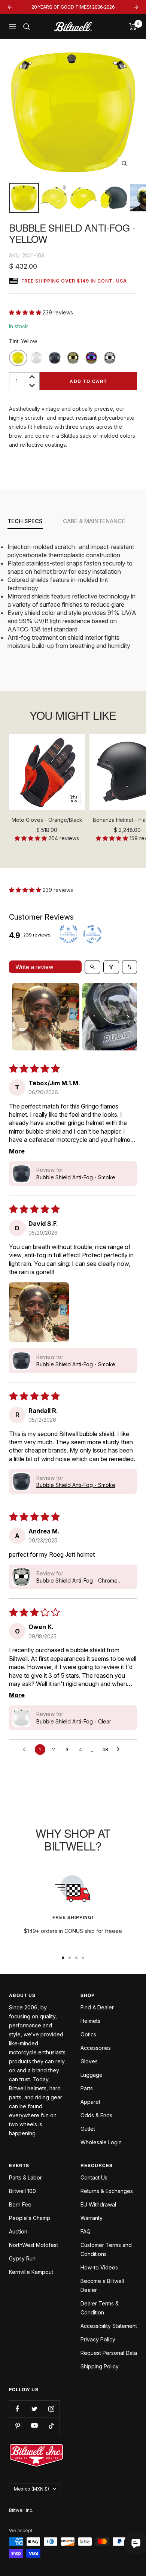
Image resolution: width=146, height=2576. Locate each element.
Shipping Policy (100, 2366)
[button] (26, 312)
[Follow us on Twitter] (34, 2409)
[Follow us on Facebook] (17, 2409)
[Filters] (111, 967)
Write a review (34, 967)
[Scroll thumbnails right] (128, 1017)
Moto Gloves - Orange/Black (47, 820)
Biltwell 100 (22, 2191)
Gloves (89, 2061)
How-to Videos (99, 2267)
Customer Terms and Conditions (106, 2249)
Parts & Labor (25, 2177)
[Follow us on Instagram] (51, 2409)
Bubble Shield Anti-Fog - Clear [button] (74, 1721)
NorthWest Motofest (34, 2245)
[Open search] (92, 967)
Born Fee (20, 2204)
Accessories (96, 2048)
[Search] (27, 27)
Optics (88, 2034)
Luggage (92, 2075)
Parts (87, 2088)
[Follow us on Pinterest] (17, 2426)
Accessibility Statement (109, 2326)
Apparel (90, 2102)
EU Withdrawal (98, 2204)
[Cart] (133, 27)
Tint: (23, 341)
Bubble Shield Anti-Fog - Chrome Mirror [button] (77, 1581)
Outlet (88, 2129)
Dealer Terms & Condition (100, 2308)
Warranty (92, 2218)
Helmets (90, 2021)
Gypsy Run (22, 2258)
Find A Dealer (97, 2007)
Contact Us (94, 2177)
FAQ (86, 2231)
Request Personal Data (109, 2353)
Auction (18, 2231)
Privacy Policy (98, 2339)
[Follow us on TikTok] (51, 2426)
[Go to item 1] (46, 1017)
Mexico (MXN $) (31, 2489)
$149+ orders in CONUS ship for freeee (73, 1931)
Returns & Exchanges (107, 2191)
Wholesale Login (101, 2142)
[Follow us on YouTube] (34, 2426)
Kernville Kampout (31, 2272)
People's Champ (30, 2218)
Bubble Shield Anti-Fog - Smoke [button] (76, 1177)
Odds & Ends (96, 2115)
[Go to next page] (120, 1750)
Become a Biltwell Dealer (102, 2285)
